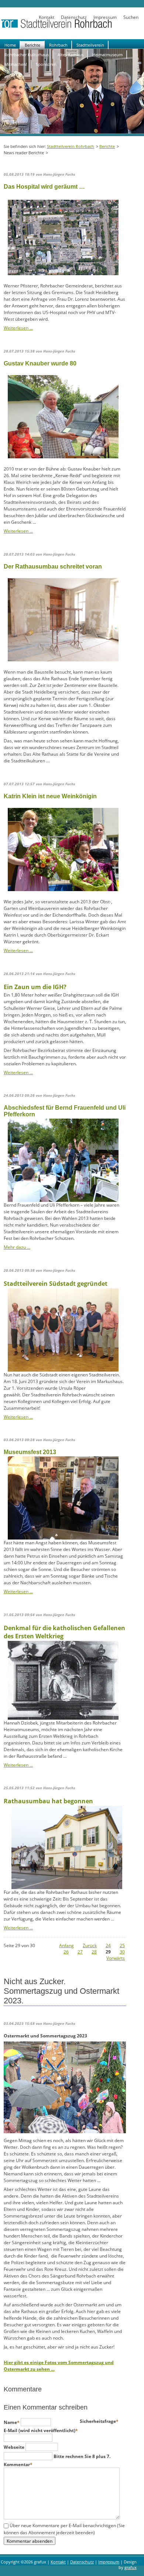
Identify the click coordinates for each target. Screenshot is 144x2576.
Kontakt (47, 17)
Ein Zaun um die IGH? (35, 987)
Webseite (15, 2447)
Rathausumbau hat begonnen (48, 1801)
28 (94, 1952)
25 (122, 1946)
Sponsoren (46, 64)
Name (12, 2422)
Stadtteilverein (90, 45)
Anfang (66, 1946)
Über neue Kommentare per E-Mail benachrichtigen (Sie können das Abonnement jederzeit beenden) (64, 2529)
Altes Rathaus (71, 55)
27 (80, 1952)
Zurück (90, 1946)
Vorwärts (116, 1958)
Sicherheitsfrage (99, 2421)
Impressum (105, 17)
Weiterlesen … (18, 328)
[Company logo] (72, 27)
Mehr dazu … (17, 1247)
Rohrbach (58, 45)
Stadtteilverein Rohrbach (71, 146)
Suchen (131, 17)
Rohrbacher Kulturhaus (27, 55)
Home (10, 45)
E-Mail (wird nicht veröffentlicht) (41, 2430)
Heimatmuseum (107, 55)
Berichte (32, 45)
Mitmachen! (16, 64)
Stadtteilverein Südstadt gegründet (56, 1284)
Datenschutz (74, 17)
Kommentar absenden (30, 2541)
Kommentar (18, 2464)
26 (66, 1952)
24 (108, 1946)
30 (122, 1952)
